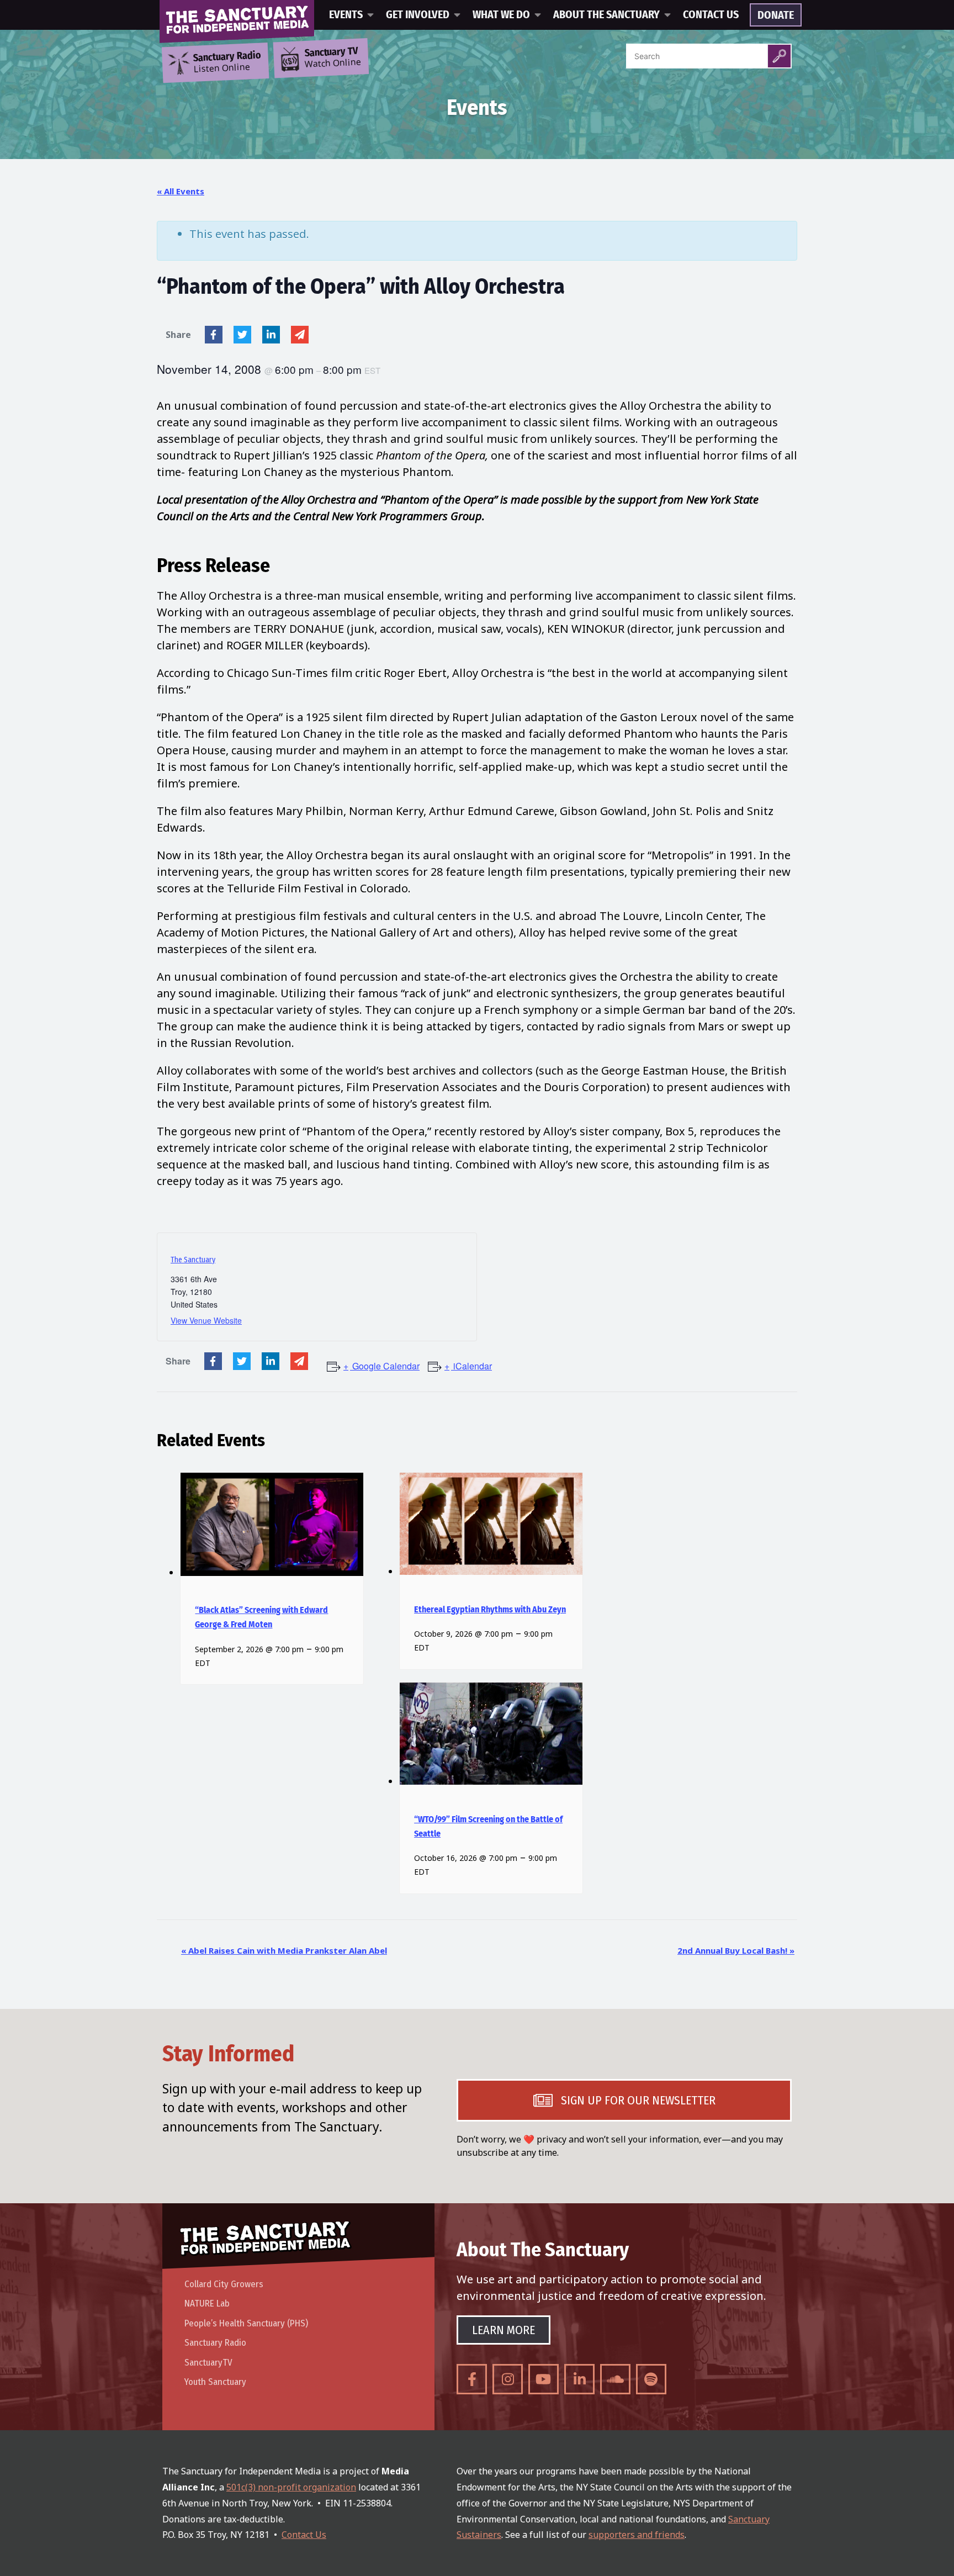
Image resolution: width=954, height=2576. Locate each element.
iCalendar (473, 1366)
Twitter (242, 335)
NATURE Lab (207, 2303)
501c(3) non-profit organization (291, 2487)
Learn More (504, 2330)
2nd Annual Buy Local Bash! (736, 1950)
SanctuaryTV (208, 2363)
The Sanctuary (193, 1260)
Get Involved (418, 15)
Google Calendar (386, 1366)
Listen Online (227, 62)
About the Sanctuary (606, 15)
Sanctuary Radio (215, 2343)
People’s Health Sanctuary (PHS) (246, 2323)
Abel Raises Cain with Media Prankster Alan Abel (284, 1950)
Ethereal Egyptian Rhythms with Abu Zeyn (490, 1610)
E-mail (300, 335)
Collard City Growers (224, 2284)
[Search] (779, 56)
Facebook (214, 335)
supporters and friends (637, 2535)
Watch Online (333, 58)
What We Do (501, 15)
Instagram (508, 2379)
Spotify (651, 2379)
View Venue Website (206, 1320)
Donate (776, 15)
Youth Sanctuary (215, 2382)
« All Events (181, 191)
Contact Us (711, 15)
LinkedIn (271, 335)
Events (346, 15)
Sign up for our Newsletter (638, 2100)
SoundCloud (615, 2379)
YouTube (544, 2379)
